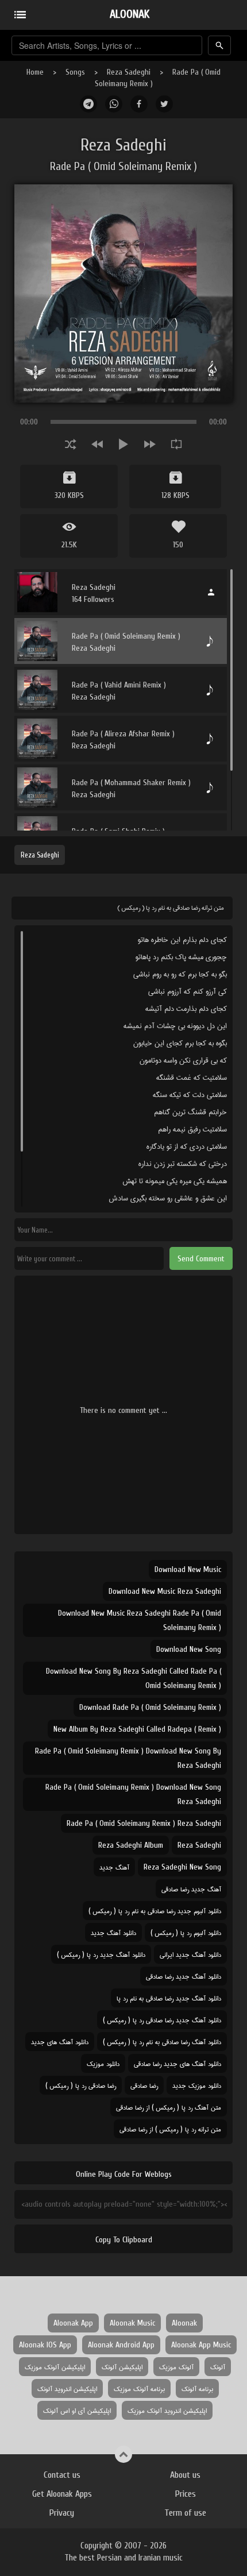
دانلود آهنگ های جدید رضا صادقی (177, 2063)
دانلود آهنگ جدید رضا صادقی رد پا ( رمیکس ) (162, 2020)
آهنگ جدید (114, 1867)
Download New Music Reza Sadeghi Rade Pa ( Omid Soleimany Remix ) (140, 1620)
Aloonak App (73, 2323)
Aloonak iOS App (45, 2345)
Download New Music (188, 1569)
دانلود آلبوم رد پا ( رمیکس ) (186, 1932)
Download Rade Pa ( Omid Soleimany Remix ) (150, 1707)
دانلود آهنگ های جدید (60, 2042)
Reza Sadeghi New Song (182, 1867)
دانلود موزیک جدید (197, 2085)
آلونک (218, 2367)
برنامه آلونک (197, 2388)
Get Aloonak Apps (62, 2494)
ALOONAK (130, 14)
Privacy (62, 2513)
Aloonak (184, 2323)
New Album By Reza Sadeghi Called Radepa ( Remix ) (137, 1729)
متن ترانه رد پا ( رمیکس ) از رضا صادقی (170, 2129)
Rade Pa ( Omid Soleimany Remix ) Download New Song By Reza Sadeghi (128, 1758)
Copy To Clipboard (124, 2240)
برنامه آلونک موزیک (139, 2388)
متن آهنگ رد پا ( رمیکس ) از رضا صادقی (169, 2107)
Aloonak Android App (121, 2345)
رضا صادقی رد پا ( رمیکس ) (81, 2085)
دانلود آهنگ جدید (113, 1932)
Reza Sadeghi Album (131, 1845)
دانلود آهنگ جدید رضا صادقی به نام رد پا (169, 1998)
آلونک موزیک (176, 2367)
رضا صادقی (144, 2085)
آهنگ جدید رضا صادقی (191, 1889)
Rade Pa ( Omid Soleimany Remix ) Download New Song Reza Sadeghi (133, 1794)
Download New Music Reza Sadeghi (165, 1591)
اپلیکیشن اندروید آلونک (67, 2388)
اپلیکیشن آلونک (122, 2367)
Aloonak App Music (201, 2345)
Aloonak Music (132, 2323)
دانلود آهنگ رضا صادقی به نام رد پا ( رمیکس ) (162, 2042)
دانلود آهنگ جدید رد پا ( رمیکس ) (101, 1954)
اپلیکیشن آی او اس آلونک (77, 2410)
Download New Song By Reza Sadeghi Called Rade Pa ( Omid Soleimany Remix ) (134, 1678)
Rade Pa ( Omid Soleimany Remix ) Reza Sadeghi (144, 1823)
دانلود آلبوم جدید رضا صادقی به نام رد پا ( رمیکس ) (155, 1911)
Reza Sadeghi (129, 72)
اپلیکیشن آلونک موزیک (55, 2367)
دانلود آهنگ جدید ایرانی (190, 1954)
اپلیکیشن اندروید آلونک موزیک (167, 2410)
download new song (189, 1649)
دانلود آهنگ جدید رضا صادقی (184, 1976)
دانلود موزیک (103, 2063)
